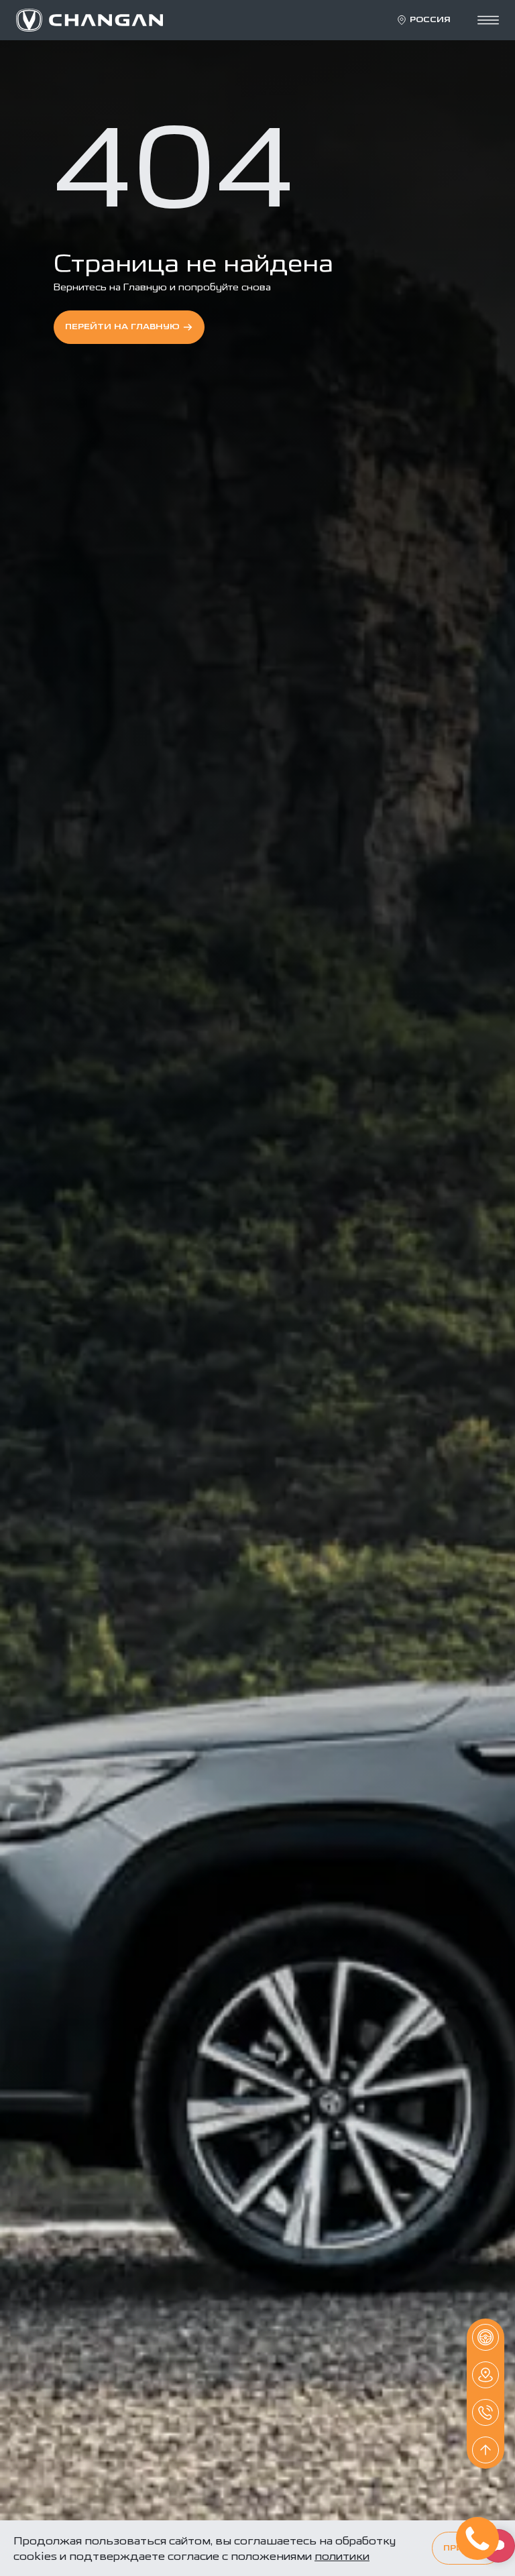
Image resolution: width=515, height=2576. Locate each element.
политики (342, 2556)
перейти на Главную (122, 327)
